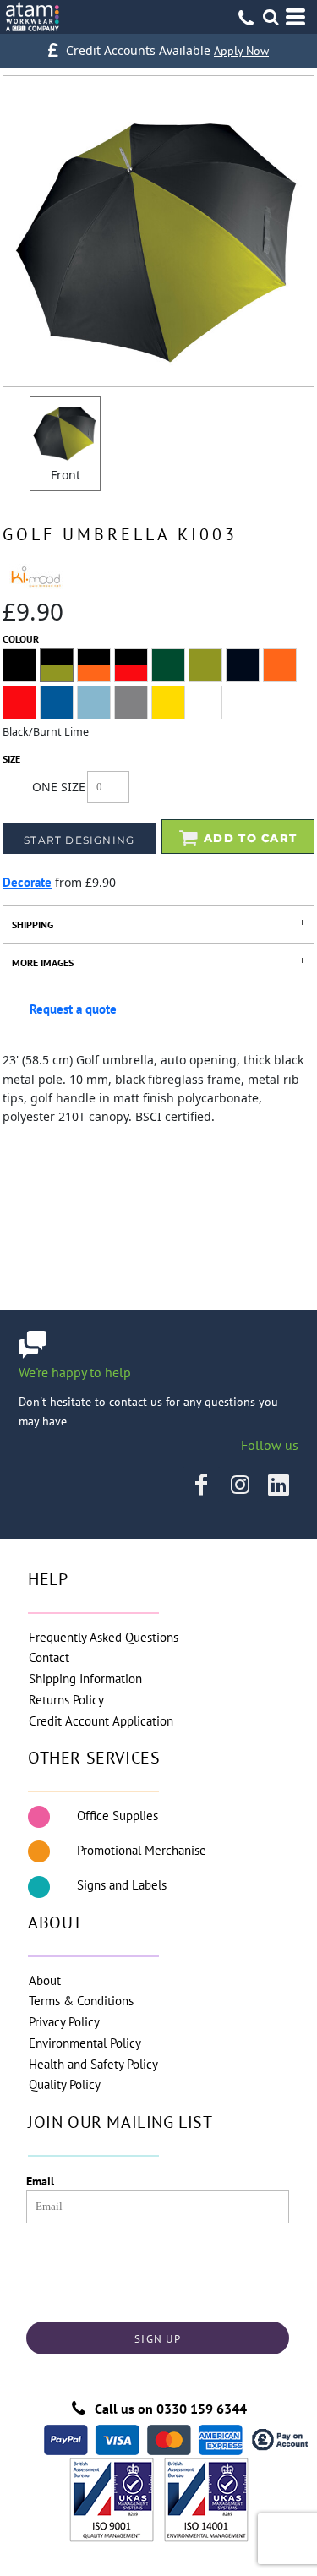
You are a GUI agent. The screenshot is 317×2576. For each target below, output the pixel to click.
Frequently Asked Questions (104, 1637)
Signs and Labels (122, 1885)
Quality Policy (65, 2084)
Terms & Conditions (81, 2001)
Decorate (27, 882)
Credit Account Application (101, 1721)
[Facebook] (201, 1485)
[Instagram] (240, 1485)
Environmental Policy (85, 2043)
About (45, 1980)
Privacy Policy (64, 2022)
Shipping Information (85, 1679)
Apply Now (241, 51)
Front (66, 475)
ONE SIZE (59, 787)
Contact (49, 1657)
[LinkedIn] (279, 1485)
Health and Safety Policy (93, 2064)
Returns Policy (66, 1700)
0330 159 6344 (202, 2409)
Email (40, 2181)
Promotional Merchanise (142, 1850)
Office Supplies (118, 1816)
